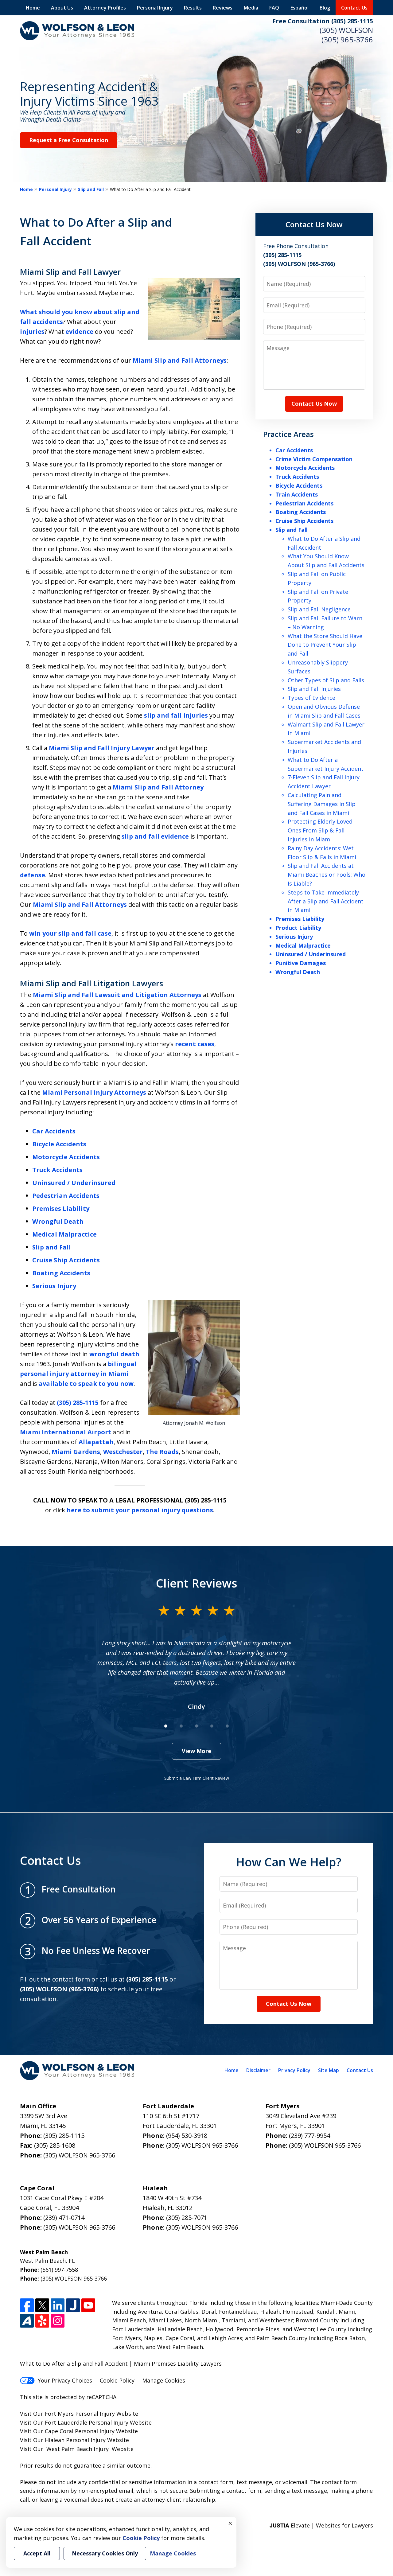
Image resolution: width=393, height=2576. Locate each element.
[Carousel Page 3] (196, 1726)
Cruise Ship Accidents (66, 1260)
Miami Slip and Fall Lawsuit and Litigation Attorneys (117, 995)
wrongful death (114, 1354)
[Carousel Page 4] (212, 1726)
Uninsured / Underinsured (74, 1183)
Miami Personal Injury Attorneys (94, 1092)
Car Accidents (54, 1131)
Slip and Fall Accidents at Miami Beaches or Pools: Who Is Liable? (327, 875)
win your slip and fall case (70, 933)
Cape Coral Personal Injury (80, 2431)
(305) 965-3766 (347, 39)
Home (33, 8)
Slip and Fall (91, 189)
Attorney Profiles (105, 8)
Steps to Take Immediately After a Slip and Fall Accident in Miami (326, 901)
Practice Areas (288, 434)
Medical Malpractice (64, 1234)
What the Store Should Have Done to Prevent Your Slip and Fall (325, 645)
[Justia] (73, 2305)
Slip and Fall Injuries (314, 689)
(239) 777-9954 (309, 2136)
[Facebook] (27, 2305)
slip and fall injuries (176, 715)
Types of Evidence (311, 698)
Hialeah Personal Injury (75, 2440)
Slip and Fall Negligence (319, 609)
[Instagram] (58, 2321)
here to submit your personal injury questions (140, 1510)
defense (33, 875)
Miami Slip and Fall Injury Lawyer (102, 748)
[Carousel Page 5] (227, 1726)
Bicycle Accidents (59, 1144)
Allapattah (96, 1442)
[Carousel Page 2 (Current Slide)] (181, 1726)
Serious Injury (54, 1286)
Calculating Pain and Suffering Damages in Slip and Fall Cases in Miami (322, 804)
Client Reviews (197, 1583)
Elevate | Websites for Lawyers (321, 2525)
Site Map (329, 2070)
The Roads (162, 1452)
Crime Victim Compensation (314, 459)
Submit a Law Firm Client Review (197, 1778)
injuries (32, 331)
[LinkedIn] (58, 2305)
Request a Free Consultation (69, 140)
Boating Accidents (61, 1273)
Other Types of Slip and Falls (326, 680)
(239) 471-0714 (64, 2217)
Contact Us (354, 8)
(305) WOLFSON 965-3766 (79, 2155)
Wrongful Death (58, 1221)
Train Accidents (297, 494)
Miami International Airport (66, 1432)
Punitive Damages (301, 963)
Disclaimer (258, 2070)
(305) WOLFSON (346, 30)
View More (196, 1751)
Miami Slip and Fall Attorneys (180, 360)
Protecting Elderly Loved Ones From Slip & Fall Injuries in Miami (320, 830)
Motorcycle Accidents (66, 1157)
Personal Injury (155, 8)
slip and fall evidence (155, 836)
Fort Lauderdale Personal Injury (87, 2422)
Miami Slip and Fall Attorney (158, 787)
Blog (325, 8)
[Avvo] (27, 2321)
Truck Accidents (57, 1170)
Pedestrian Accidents (66, 1196)
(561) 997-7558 (59, 2270)
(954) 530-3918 (187, 2136)
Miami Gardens (76, 1452)
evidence (79, 331)
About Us (62, 8)
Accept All (37, 2553)
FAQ (274, 8)
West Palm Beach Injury (78, 2449)
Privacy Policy (294, 2070)
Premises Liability (61, 1208)
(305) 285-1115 (78, 1403)
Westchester (123, 1452)
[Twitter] (42, 2305)
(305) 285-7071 (187, 2217)
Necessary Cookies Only (105, 2553)
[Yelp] (42, 2321)
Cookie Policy (117, 2380)
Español (300, 8)
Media (251, 8)
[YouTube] (88, 2305)
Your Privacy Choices (65, 2380)
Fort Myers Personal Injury (80, 2414)
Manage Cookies (164, 2380)
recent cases (195, 1044)
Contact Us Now (314, 224)
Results (193, 8)
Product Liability (298, 928)
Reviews (223, 8)
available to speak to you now (86, 1383)
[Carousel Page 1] (166, 1726)
